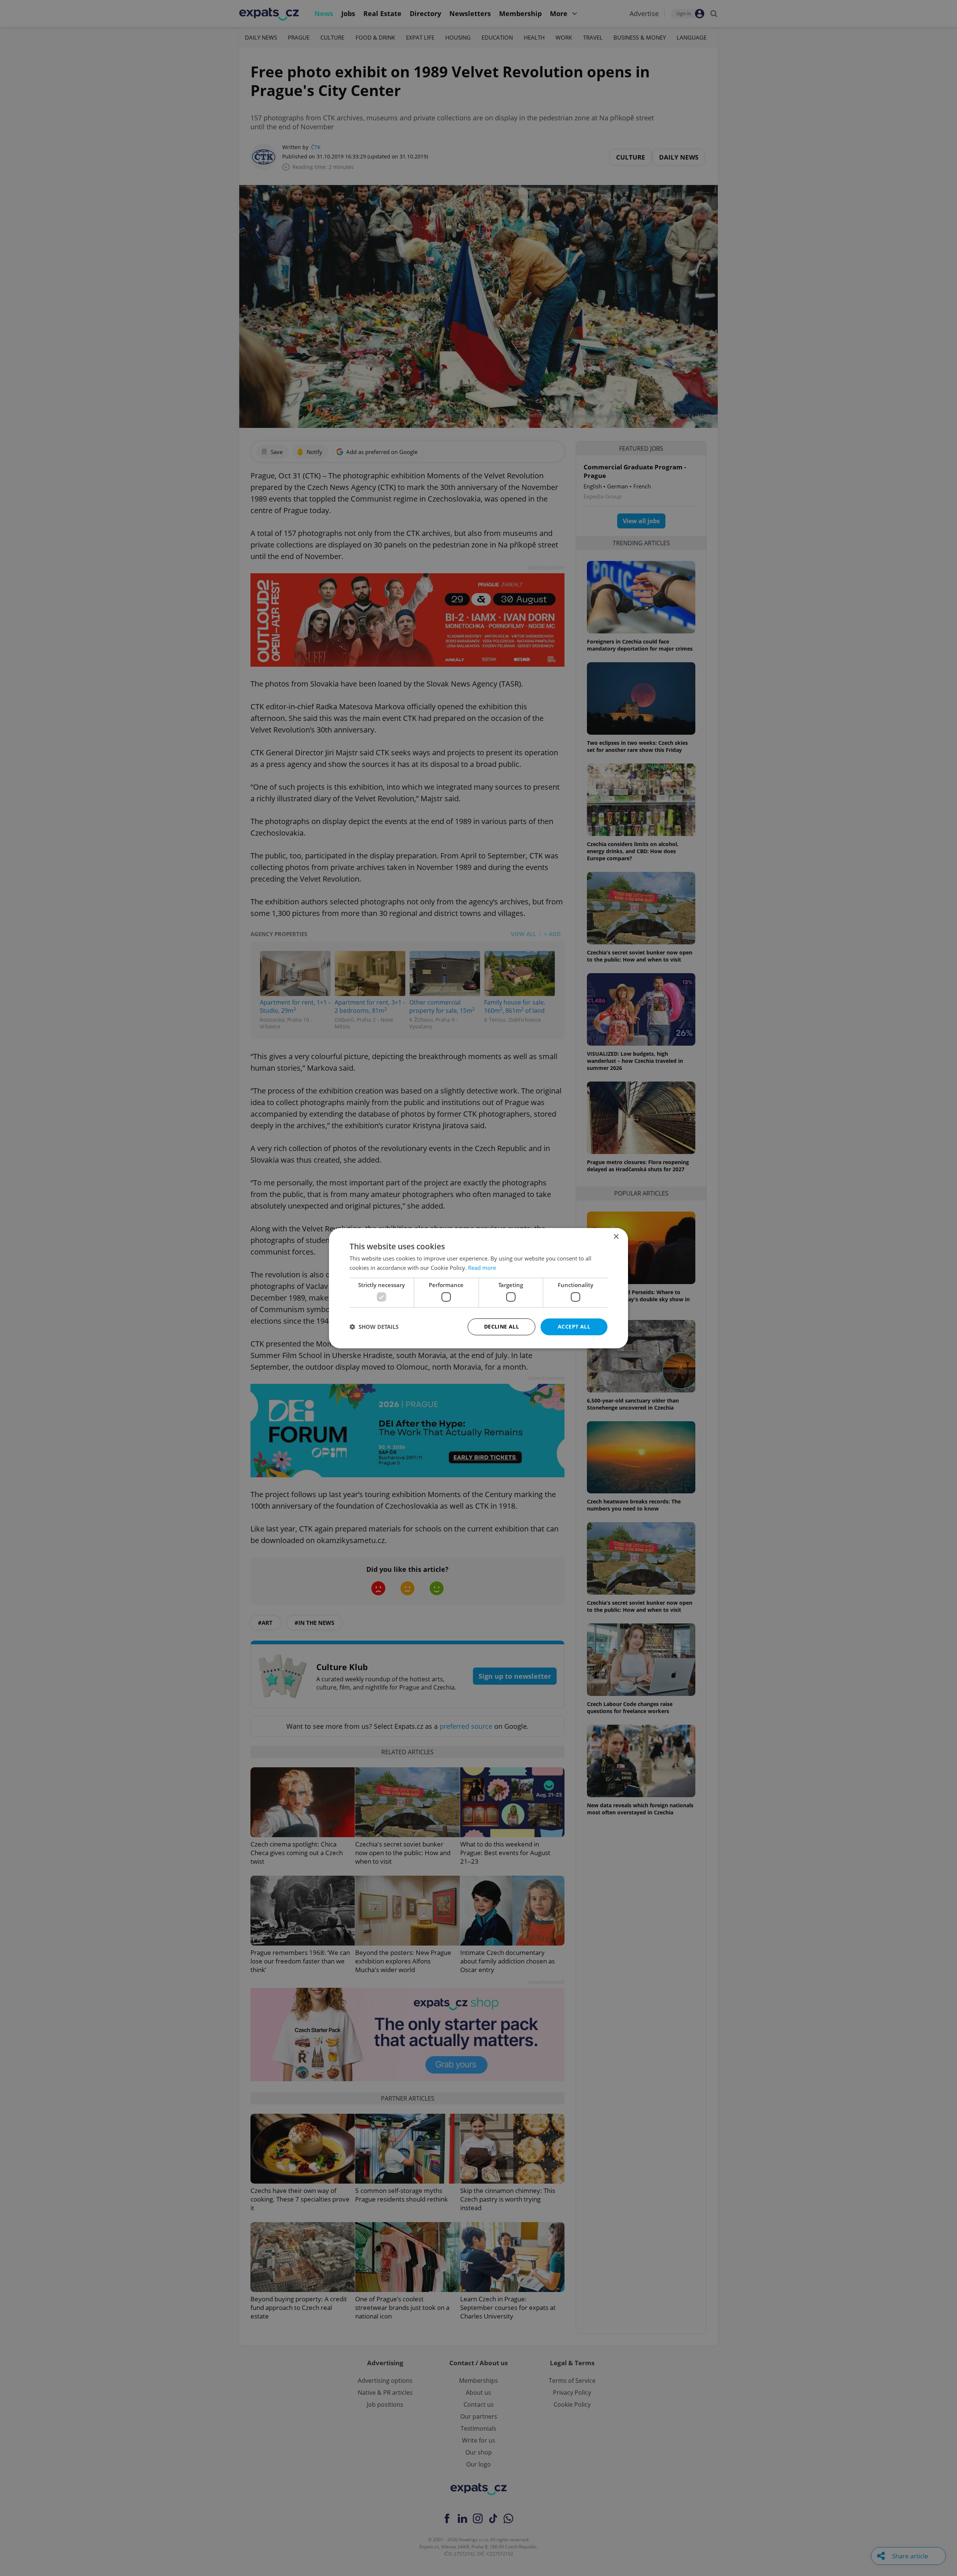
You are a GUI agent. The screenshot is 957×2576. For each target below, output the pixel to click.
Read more (482, 1268)
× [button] (616, 1236)
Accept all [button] (574, 1326)
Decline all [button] (501, 1326)
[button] (374, 1327)
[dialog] (478, 1288)
